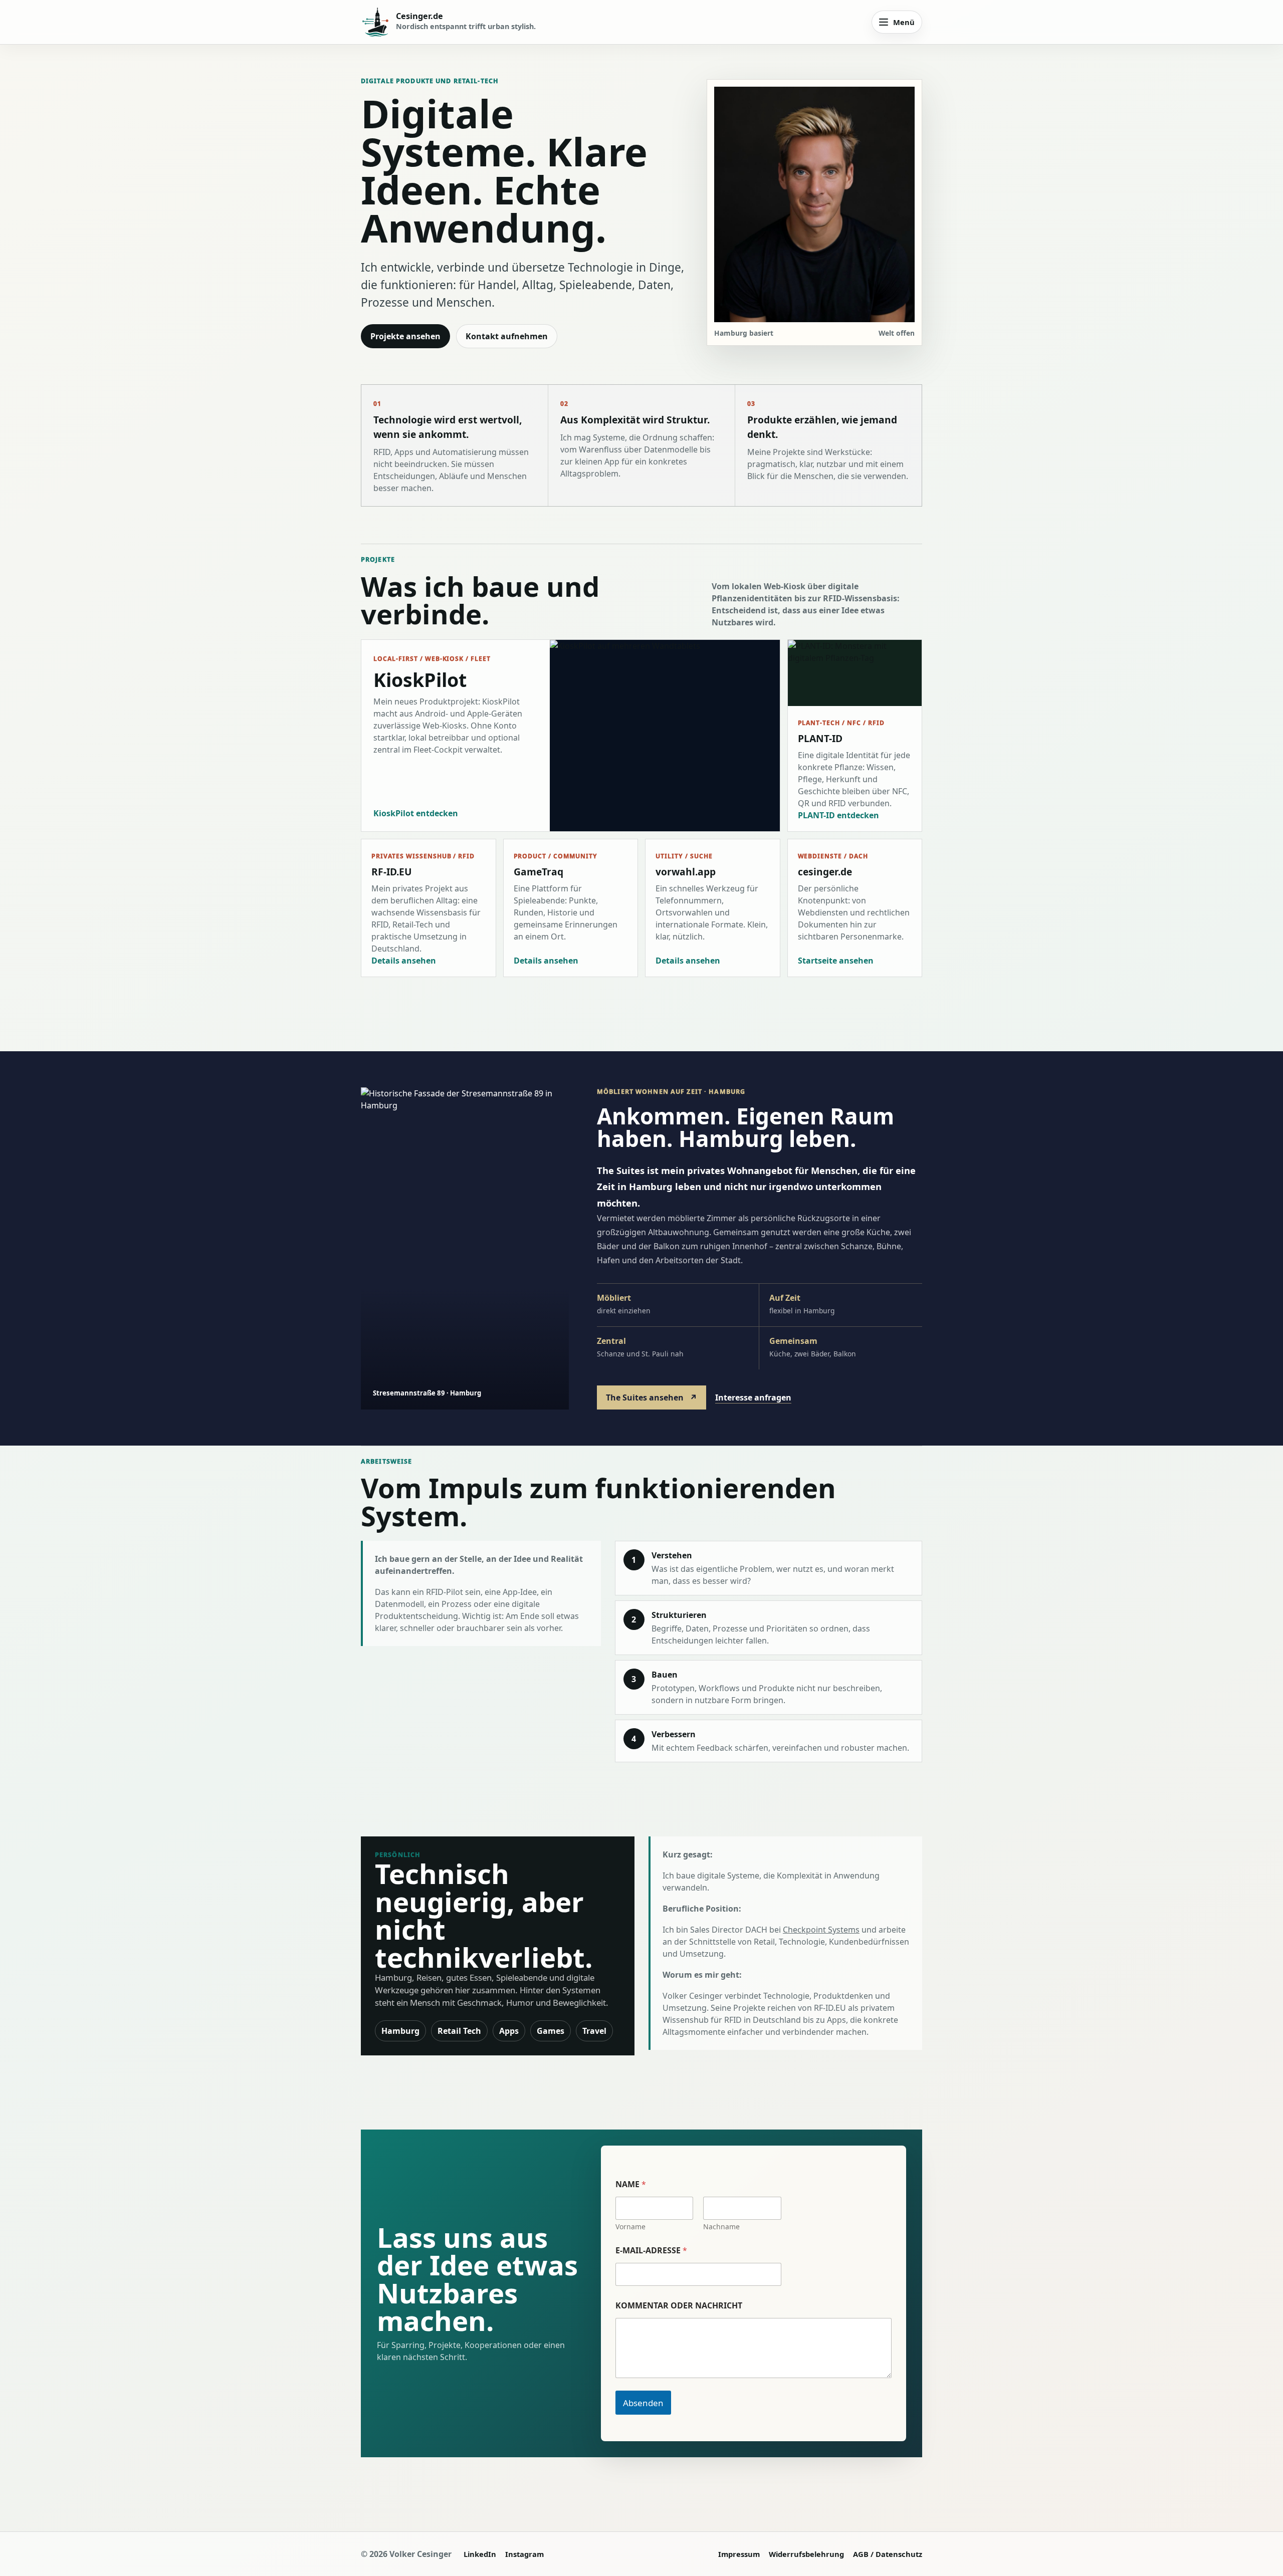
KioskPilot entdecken (416, 813)
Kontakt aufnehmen (507, 336)
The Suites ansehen (652, 1397)
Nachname (721, 2227)
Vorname (630, 2227)
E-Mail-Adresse (651, 2251)
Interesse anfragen (753, 1397)
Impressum (739, 2554)
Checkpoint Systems (821, 1930)
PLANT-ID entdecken (838, 815)
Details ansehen (404, 961)
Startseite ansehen (836, 961)
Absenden (643, 2403)
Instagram (524, 2554)
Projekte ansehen (405, 336)
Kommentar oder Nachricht (679, 2306)
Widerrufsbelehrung (806, 2554)
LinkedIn (480, 2554)
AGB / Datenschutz (888, 2554)
